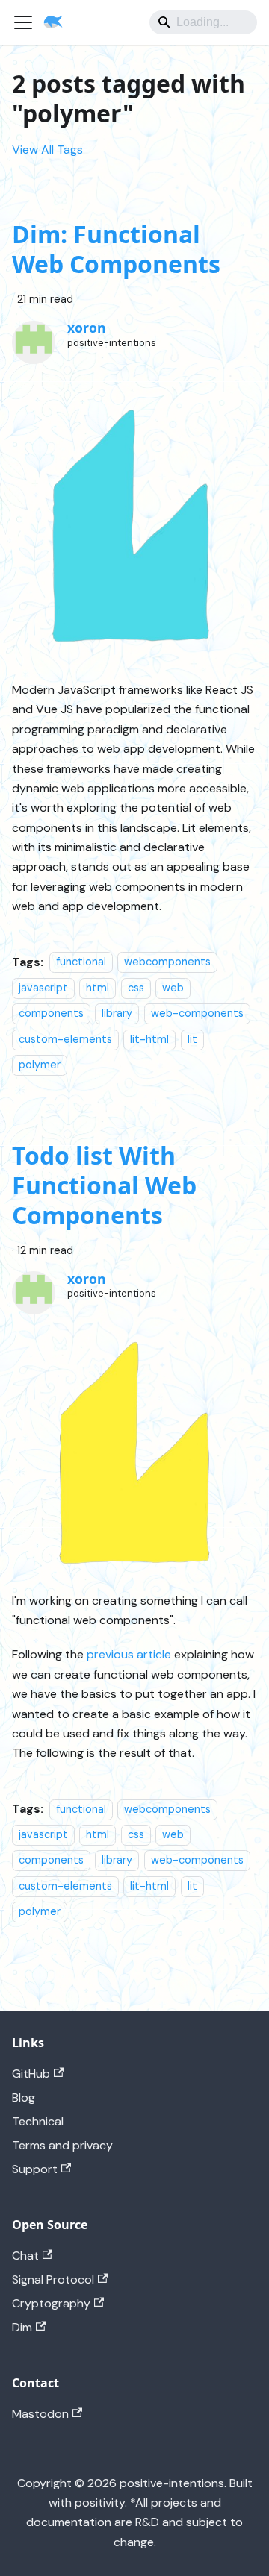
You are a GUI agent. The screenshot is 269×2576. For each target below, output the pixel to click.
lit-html (149, 1039)
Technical (38, 2121)
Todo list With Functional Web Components (104, 1185)
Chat (25, 2256)
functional (81, 962)
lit (192, 1039)
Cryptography (51, 2303)
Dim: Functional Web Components (116, 249)
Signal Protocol (53, 2279)
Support (35, 2169)
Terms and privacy (62, 2145)
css (136, 988)
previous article (129, 1654)
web (173, 988)
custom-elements (65, 1039)
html (98, 988)
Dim (22, 2327)
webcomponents (167, 962)
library (117, 1013)
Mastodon (40, 2414)
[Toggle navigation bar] (23, 22)
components (51, 1013)
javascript (43, 988)
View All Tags (47, 150)
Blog (24, 2097)
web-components (197, 1013)
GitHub (31, 2074)
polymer (40, 1065)
